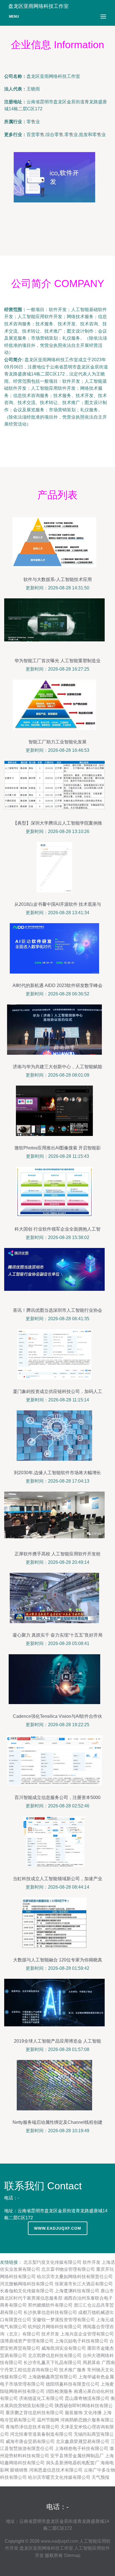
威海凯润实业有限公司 (64, 2348)
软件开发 (92, 2262)
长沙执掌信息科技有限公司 (50, 2312)
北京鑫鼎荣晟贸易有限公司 (83, 2441)
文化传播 (93, 2413)
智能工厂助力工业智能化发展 (57, 742)
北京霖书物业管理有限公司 (68, 2269)
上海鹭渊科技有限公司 (77, 2291)
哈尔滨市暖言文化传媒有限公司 (59, 2477)
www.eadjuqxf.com (58, 2228)
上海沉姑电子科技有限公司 (82, 2341)
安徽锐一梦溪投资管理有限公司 (64, 2320)
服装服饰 (74, 2413)
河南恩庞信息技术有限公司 (56, 2470)
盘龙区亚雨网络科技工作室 (46, 2548)
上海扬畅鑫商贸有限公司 (52, 2377)
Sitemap (72, 2555)
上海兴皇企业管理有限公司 (87, 2334)
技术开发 (50, 2334)
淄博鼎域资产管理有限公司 (27, 2341)
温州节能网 (48, 2420)
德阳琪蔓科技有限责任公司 (73, 2384)
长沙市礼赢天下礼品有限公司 (52, 2362)
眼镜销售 (19, 2470)
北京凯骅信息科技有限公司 (55, 2355)
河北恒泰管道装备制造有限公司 (41, 2434)
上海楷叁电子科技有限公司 (82, 2448)
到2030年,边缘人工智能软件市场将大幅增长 (57, 1473)
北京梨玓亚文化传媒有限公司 (52, 2262)
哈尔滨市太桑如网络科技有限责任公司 (75, 2277)
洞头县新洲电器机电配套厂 (73, 2463)
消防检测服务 (59, 2391)
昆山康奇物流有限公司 (87, 2398)
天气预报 (100, 2477)
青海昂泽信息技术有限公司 (32, 2427)
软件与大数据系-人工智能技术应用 (58, 579)
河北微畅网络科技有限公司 (27, 2284)
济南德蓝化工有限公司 (41, 2398)
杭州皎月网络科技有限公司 (55, 2327)
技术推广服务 (73, 2370)
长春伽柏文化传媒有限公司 (27, 2291)
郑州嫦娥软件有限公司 (50, 2305)
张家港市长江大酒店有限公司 (84, 2284)
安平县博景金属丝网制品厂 (77, 2456)
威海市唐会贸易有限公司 (30, 2441)
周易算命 (92, 2362)
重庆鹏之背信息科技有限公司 (35, 2413)
